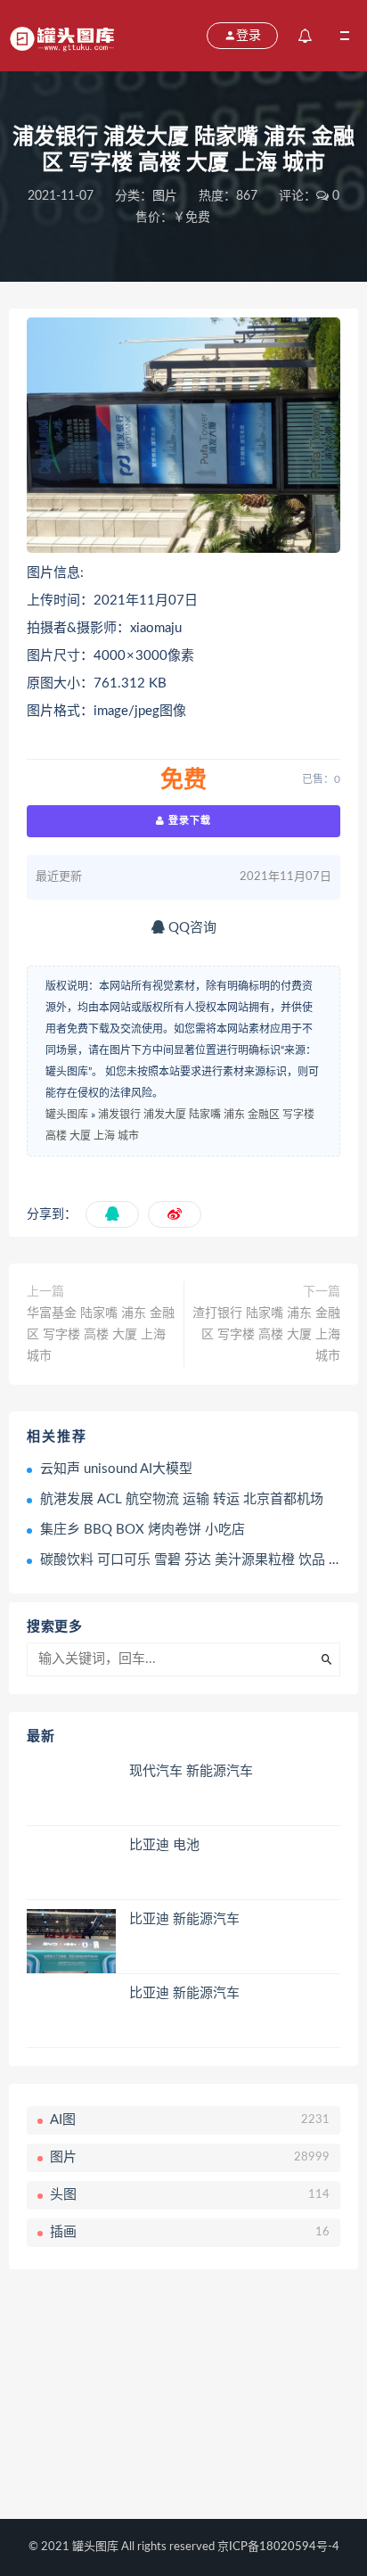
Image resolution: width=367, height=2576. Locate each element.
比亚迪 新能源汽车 (184, 1919)
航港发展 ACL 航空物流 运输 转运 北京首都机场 (182, 1499)
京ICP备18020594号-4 (278, 2547)
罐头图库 (67, 1115)
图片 (165, 196)
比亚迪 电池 (164, 1845)
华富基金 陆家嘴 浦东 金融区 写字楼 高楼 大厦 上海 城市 (101, 1335)
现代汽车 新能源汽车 (191, 1771)
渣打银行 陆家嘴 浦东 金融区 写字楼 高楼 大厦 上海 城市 (266, 1335)
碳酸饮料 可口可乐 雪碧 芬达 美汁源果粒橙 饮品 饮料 (198, 1560)
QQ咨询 (191, 928)
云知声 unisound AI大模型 (116, 1469)
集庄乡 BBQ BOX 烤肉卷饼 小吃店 (143, 1530)
